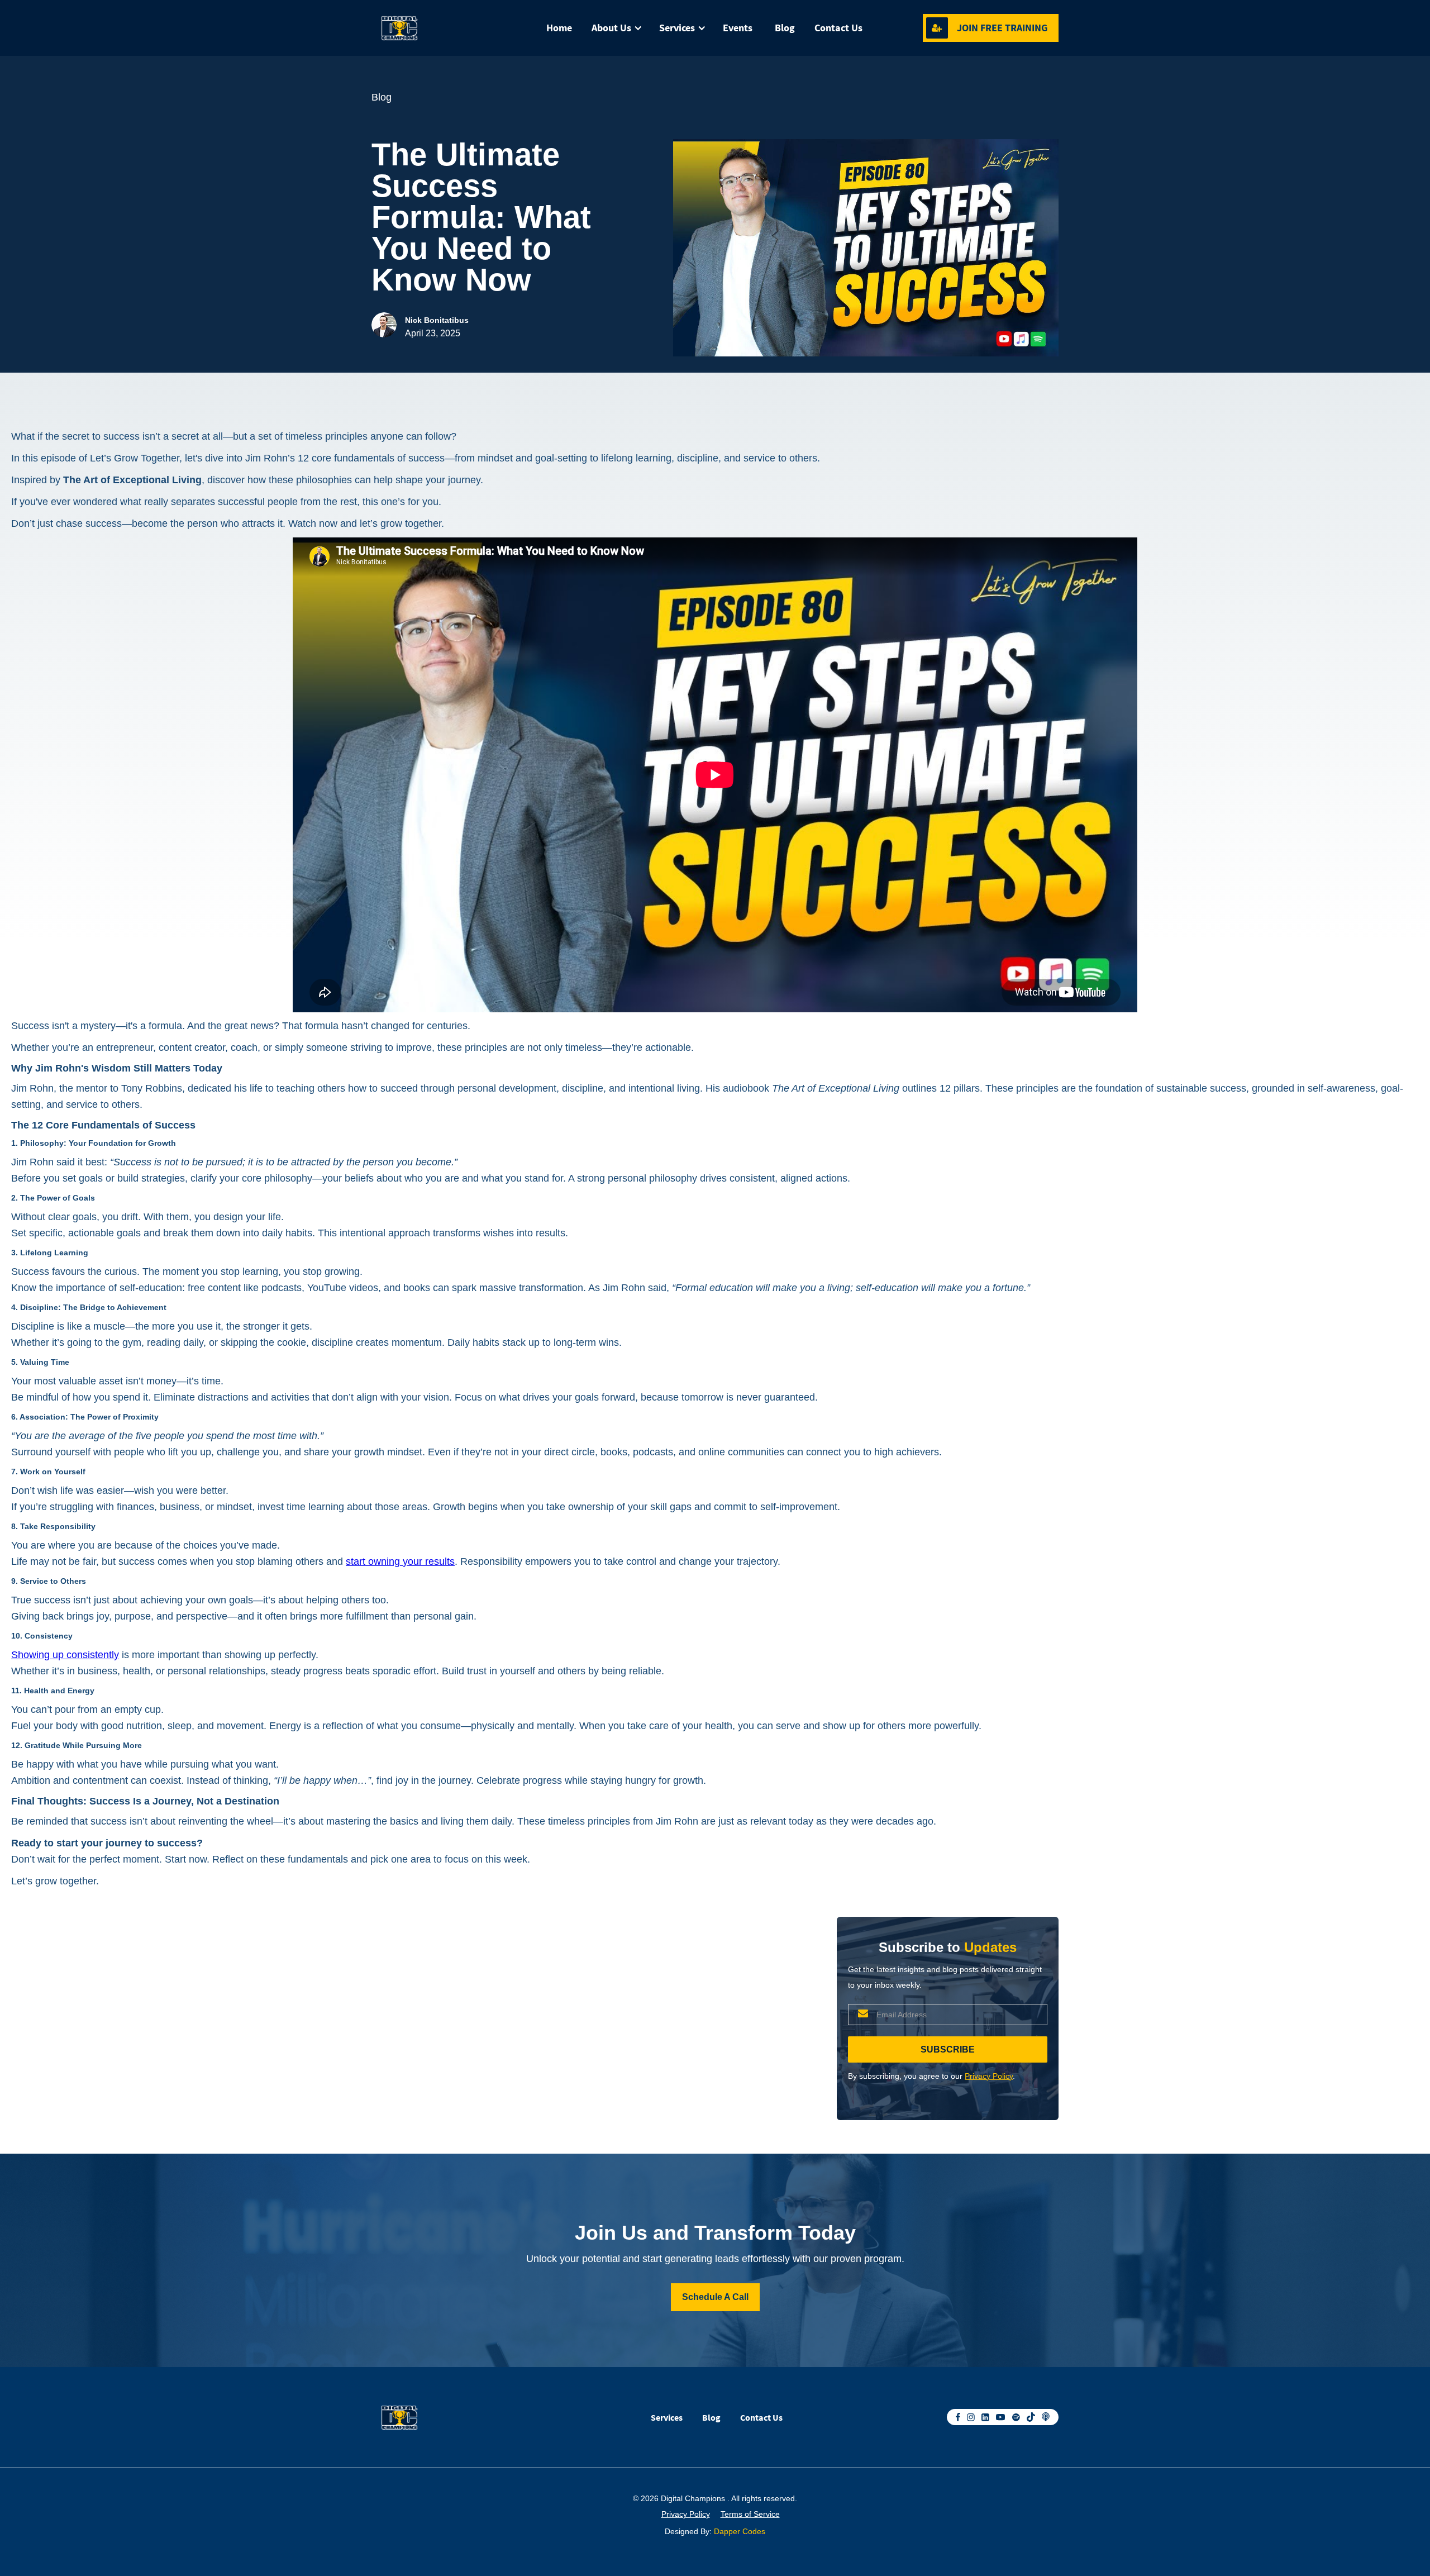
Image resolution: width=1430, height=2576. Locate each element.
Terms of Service (750, 2514)
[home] (427, 28)
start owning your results (400, 1561)
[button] (614, 28)
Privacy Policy (989, 2076)
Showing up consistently (65, 1655)
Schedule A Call (715, 2297)
